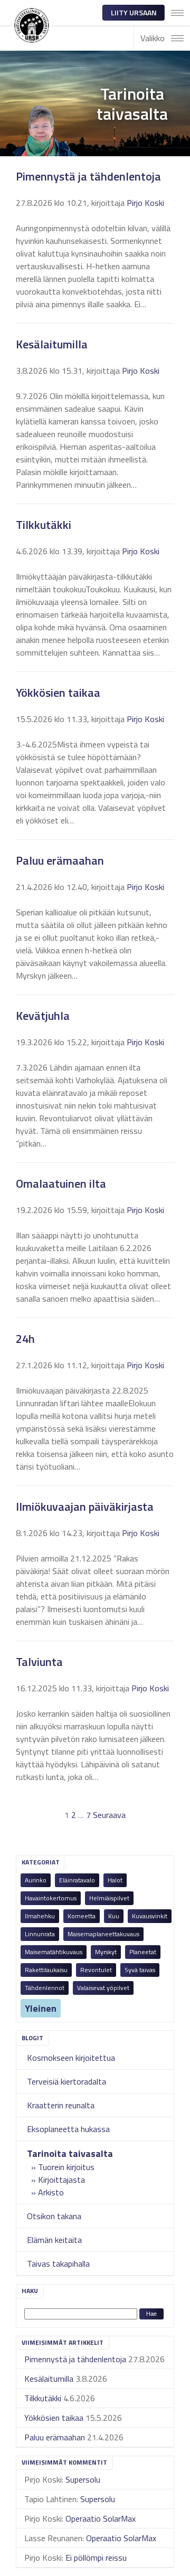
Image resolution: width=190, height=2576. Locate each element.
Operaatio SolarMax (101, 2518)
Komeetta (82, 1916)
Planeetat (143, 1952)
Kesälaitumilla (49, 2379)
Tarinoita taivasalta (70, 2153)
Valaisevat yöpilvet (103, 1988)
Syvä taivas (140, 1970)
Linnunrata (40, 1934)
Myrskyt (106, 1952)
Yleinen (41, 2008)
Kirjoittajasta (61, 2180)
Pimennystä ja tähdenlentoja (75, 2359)
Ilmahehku (40, 1916)
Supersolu (83, 2479)
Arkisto (51, 2192)
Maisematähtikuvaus (54, 1952)
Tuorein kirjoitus (66, 2167)
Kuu (114, 1916)
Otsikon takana (54, 2216)
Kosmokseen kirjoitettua (71, 2058)
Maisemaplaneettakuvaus (103, 1934)
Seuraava (109, 1815)
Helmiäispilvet (109, 1898)
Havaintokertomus (51, 1898)
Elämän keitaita (54, 2240)
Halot (115, 1880)
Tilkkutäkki (43, 2398)
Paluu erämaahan (55, 2437)
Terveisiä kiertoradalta (66, 2081)
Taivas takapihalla (58, 2264)
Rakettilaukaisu (46, 1970)
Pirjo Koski (145, 203)
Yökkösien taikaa (54, 2418)
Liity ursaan (134, 12)
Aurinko (36, 1880)
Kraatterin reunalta (61, 2105)
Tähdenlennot (45, 1988)
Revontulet (96, 1970)
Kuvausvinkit (150, 1916)
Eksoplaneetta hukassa (68, 2129)
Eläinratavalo (77, 1880)
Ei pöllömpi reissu (96, 2558)
